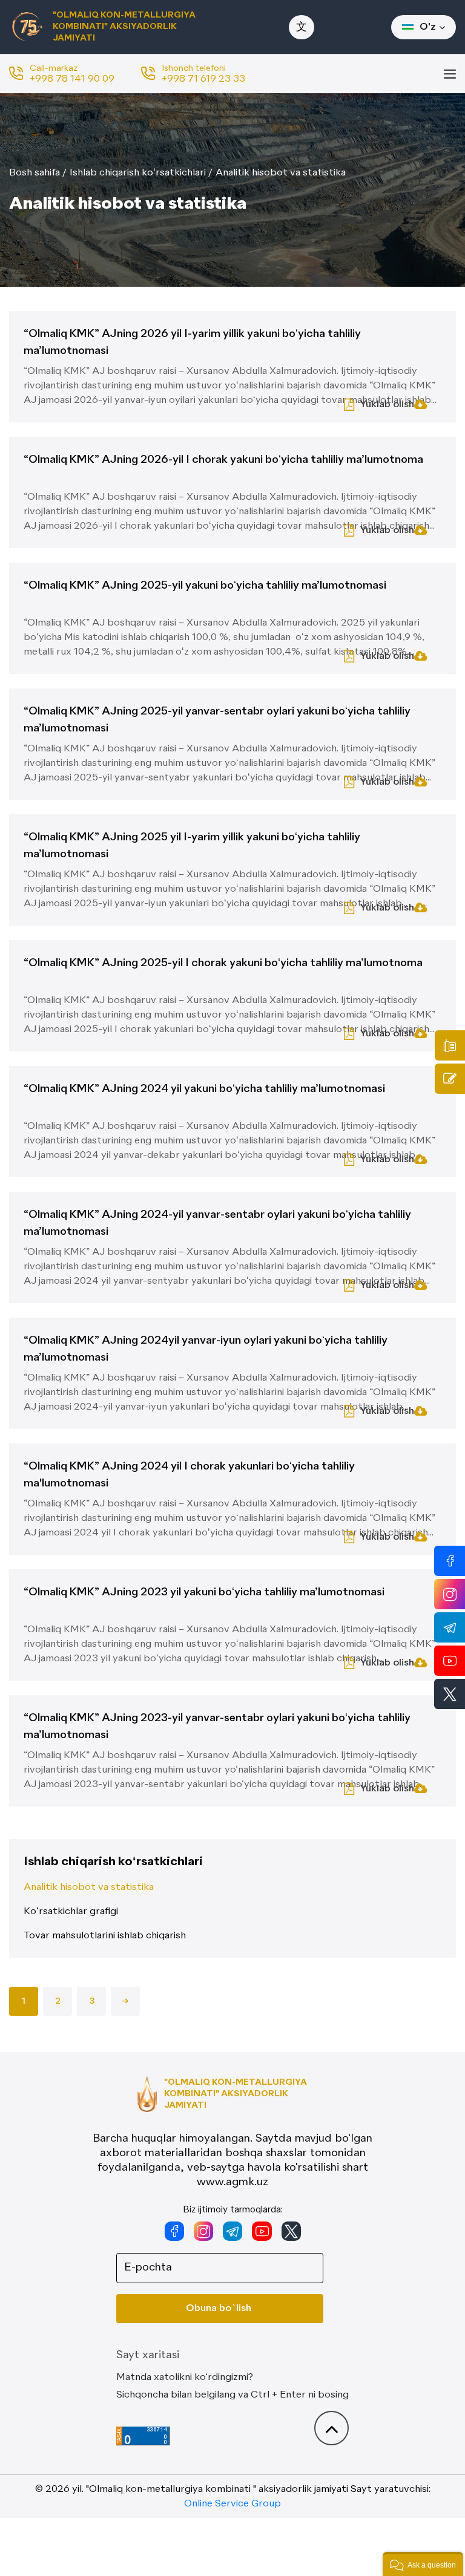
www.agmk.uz (232, 2182)
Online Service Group (232, 2504)
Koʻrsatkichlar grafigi (71, 1912)
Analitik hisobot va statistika (281, 173)
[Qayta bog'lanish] (450, 1079)
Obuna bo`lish (219, 2309)
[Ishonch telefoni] (450, 1045)
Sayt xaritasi (148, 2355)
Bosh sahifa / (38, 173)
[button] (423, 2564)
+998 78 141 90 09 (72, 79)
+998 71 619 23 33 (203, 79)
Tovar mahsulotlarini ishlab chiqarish (105, 1936)
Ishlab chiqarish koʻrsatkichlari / (141, 173)
